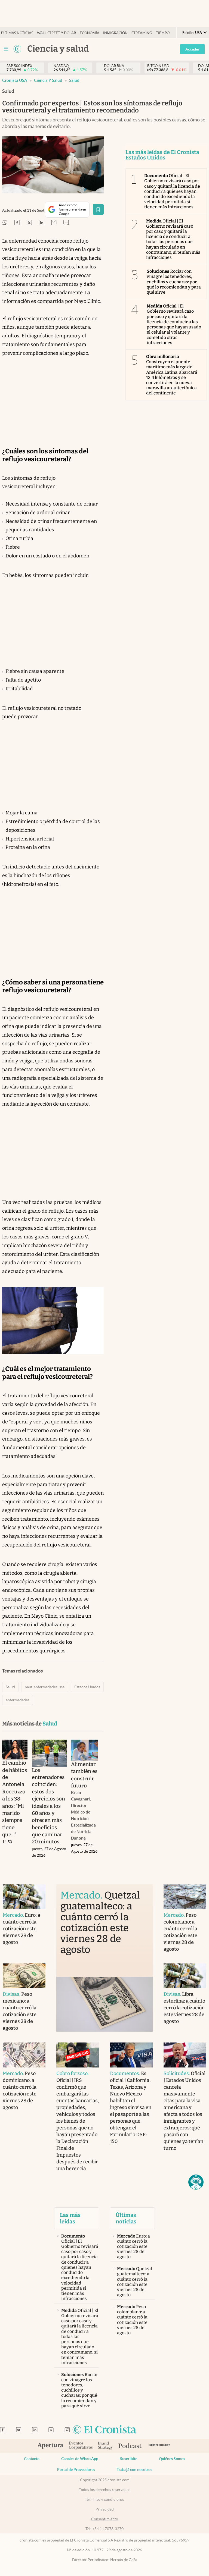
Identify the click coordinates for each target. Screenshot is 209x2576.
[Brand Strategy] (105, 2446)
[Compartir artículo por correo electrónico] (54, 223)
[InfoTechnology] (159, 2446)
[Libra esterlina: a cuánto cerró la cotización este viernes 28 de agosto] (185, 1976)
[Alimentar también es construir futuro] (84, 1750)
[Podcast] (130, 2446)
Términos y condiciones (105, 2499)
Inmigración (115, 33)
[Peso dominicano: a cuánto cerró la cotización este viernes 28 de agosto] (24, 2055)
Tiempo (163, 33)
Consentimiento (105, 2519)
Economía (90, 33)
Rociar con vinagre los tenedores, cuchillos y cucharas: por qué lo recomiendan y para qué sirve (174, 282)
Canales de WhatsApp (80, 2459)
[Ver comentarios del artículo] (66, 223)
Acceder (192, 49)
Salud (74, 80)
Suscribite (129, 2459)
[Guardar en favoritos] (98, 209)
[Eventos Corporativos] (81, 2446)
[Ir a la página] (17, 49)
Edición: (192, 33)
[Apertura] (50, 2446)
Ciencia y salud (48, 80)
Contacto (32, 2459)
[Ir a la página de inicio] (104, 2430)
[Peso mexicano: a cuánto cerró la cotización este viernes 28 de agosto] (24, 1976)
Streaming (142, 33)
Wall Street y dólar (56, 33)
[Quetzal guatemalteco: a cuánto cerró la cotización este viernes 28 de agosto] (104, 2004)
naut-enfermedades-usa (45, 1687)
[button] (196, 2182)
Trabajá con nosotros (134, 2470)
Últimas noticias (17, 33)
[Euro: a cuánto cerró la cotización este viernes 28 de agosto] (24, 1897)
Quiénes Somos (172, 2459)
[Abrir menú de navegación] (6, 49)
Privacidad (105, 2509)
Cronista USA (15, 80)
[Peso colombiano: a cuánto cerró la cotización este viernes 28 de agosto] (185, 1897)
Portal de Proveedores (76, 2470)
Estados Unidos (87, 1687)
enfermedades (18, 1700)
